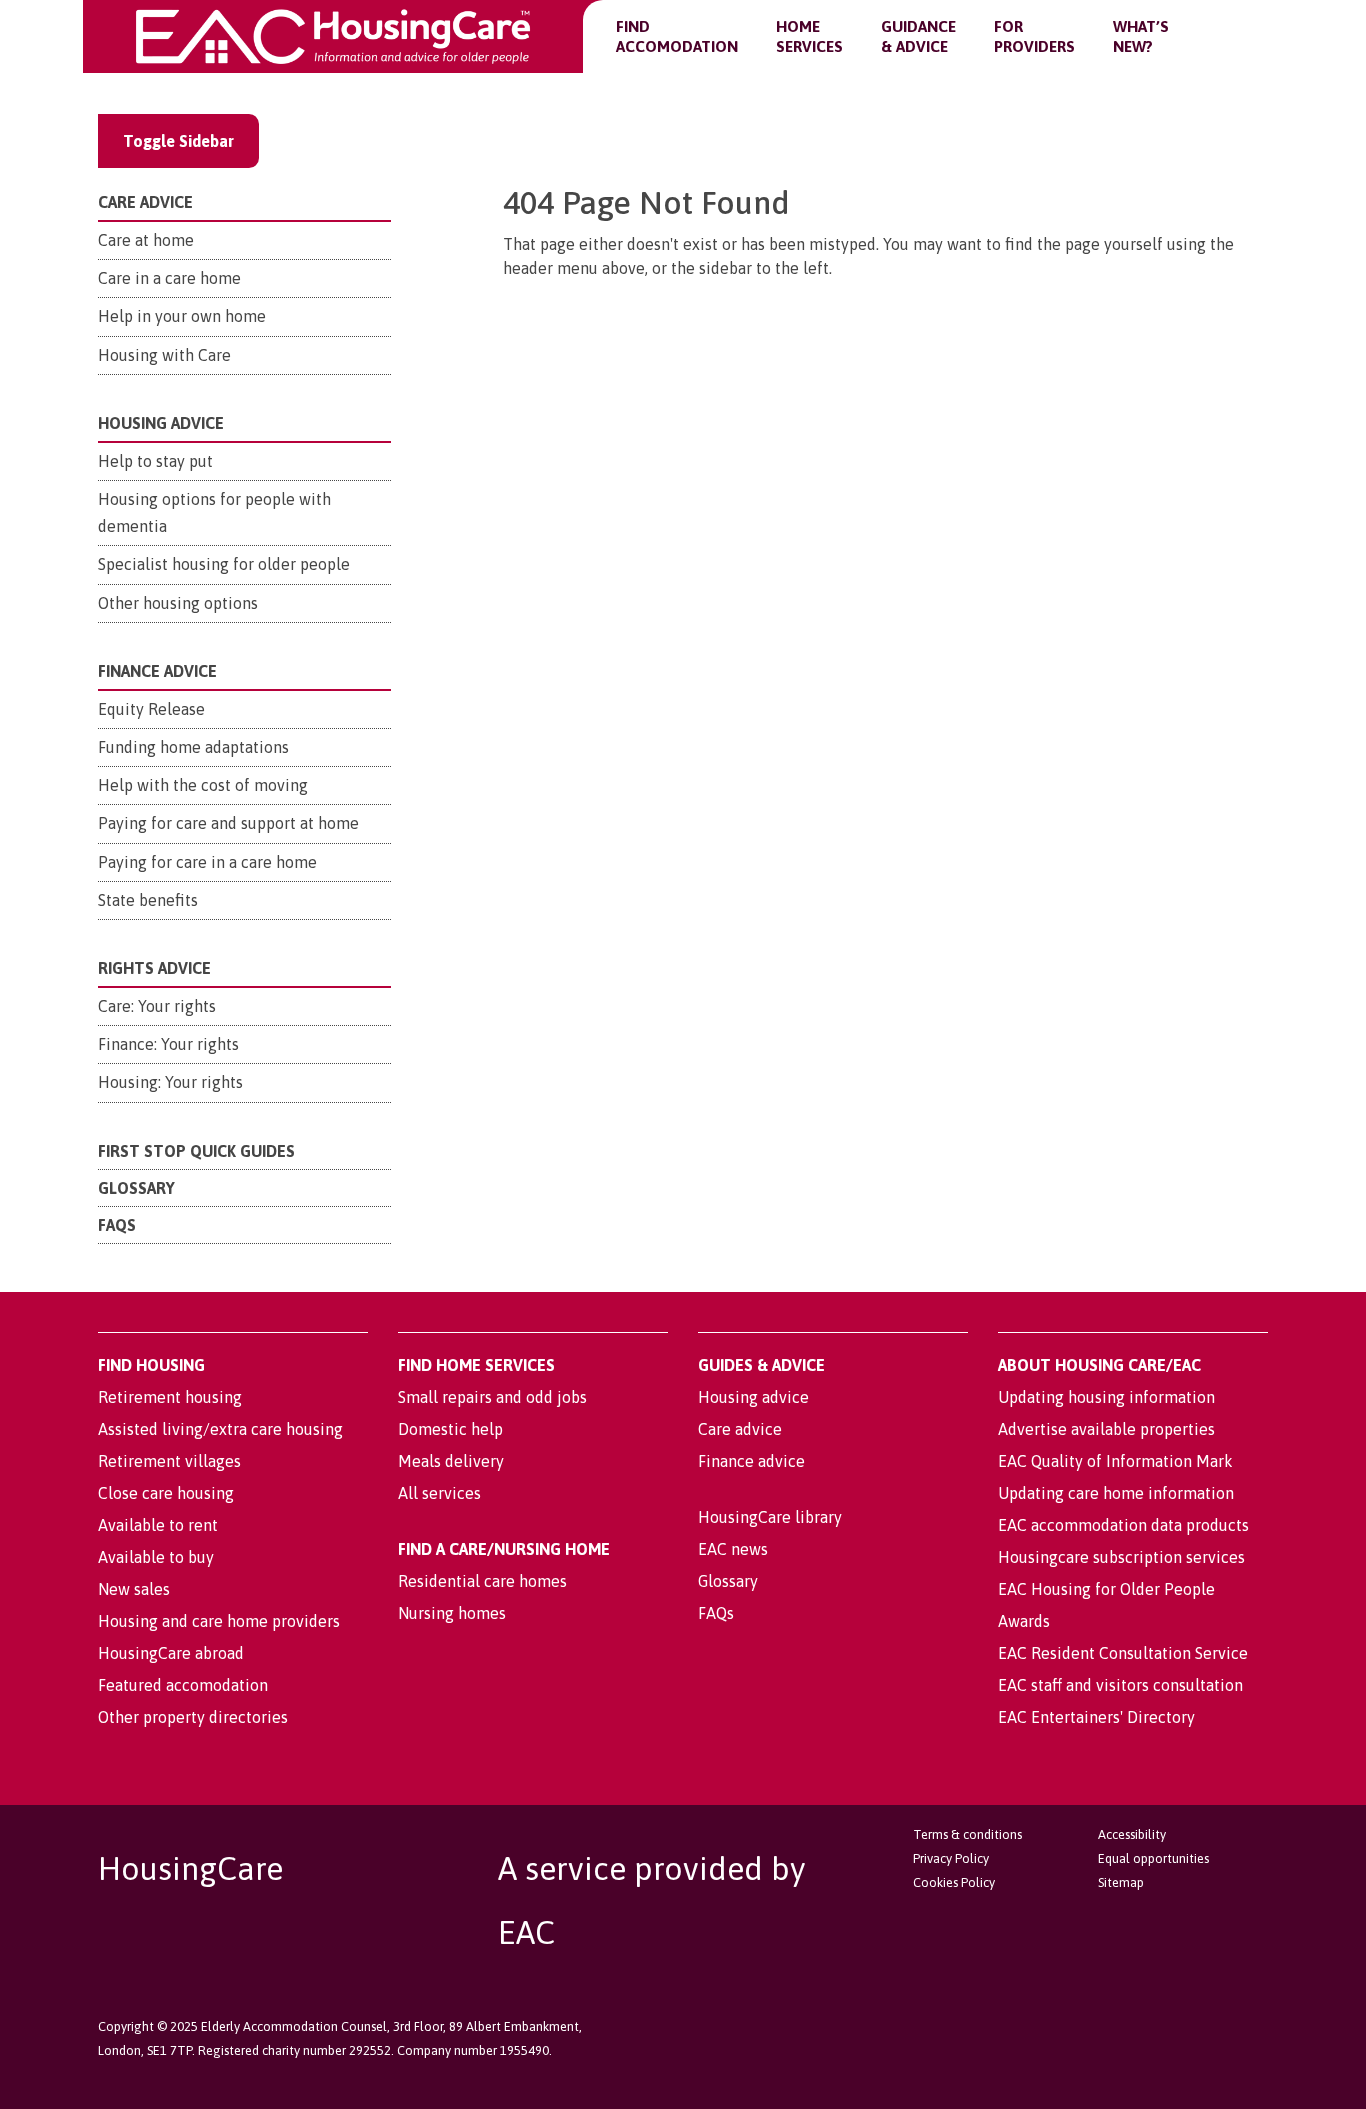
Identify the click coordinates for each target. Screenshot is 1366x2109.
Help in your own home (182, 316)
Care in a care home (169, 278)
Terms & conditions (967, 1834)
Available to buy (156, 1557)
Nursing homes (452, 1613)
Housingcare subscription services (1121, 1557)
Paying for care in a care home (207, 862)
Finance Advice (157, 671)
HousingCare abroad (171, 1653)
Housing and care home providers (219, 1621)
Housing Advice (161, 423)
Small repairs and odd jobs (492, 1397)
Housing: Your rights (170, 1082)
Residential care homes (482, 1581)
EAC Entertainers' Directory (1096, 1717)
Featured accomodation (183, 1685)
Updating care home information (1116, 1493)
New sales (134, 1589)
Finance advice (751, 1461)
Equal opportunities (1153, 1858)
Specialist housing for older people (224, 564)
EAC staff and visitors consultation (1120, 1685)
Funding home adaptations (193, 747)
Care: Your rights (157, 1006)
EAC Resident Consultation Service (1123, 1653)
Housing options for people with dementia (214, 512)
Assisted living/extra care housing (220, 1429)
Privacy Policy (951, 1858)
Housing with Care (164, 355)
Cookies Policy (954, 1882)
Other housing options (178, 603)
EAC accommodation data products (1123, 1525)
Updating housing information (1106, 1397)
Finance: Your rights (168, 1044)
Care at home (146, 240)
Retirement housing (170, 1397)
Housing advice (753, 1397)
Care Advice (145, 202)
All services (439, 1493)
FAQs (117, 1225)
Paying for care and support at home (228, 823)
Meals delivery (451, 1461)
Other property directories (193, 1717)
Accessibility (1132, 1834)
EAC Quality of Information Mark (1115, 1461)
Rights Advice (154, 968)
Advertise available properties (1106, 1429)
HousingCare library (770, 1517)
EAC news (733, 1549)
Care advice (740, 1429)
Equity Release (151, 709)
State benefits (148, 900)
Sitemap (1121, 1882)
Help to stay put (155, 461)
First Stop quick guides (196, 1151)
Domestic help (450, 1429)
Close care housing (166, 1493)
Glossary (136, 1188)
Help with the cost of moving (203, 785)
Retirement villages (169, 1461)
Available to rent (158, 1525)
